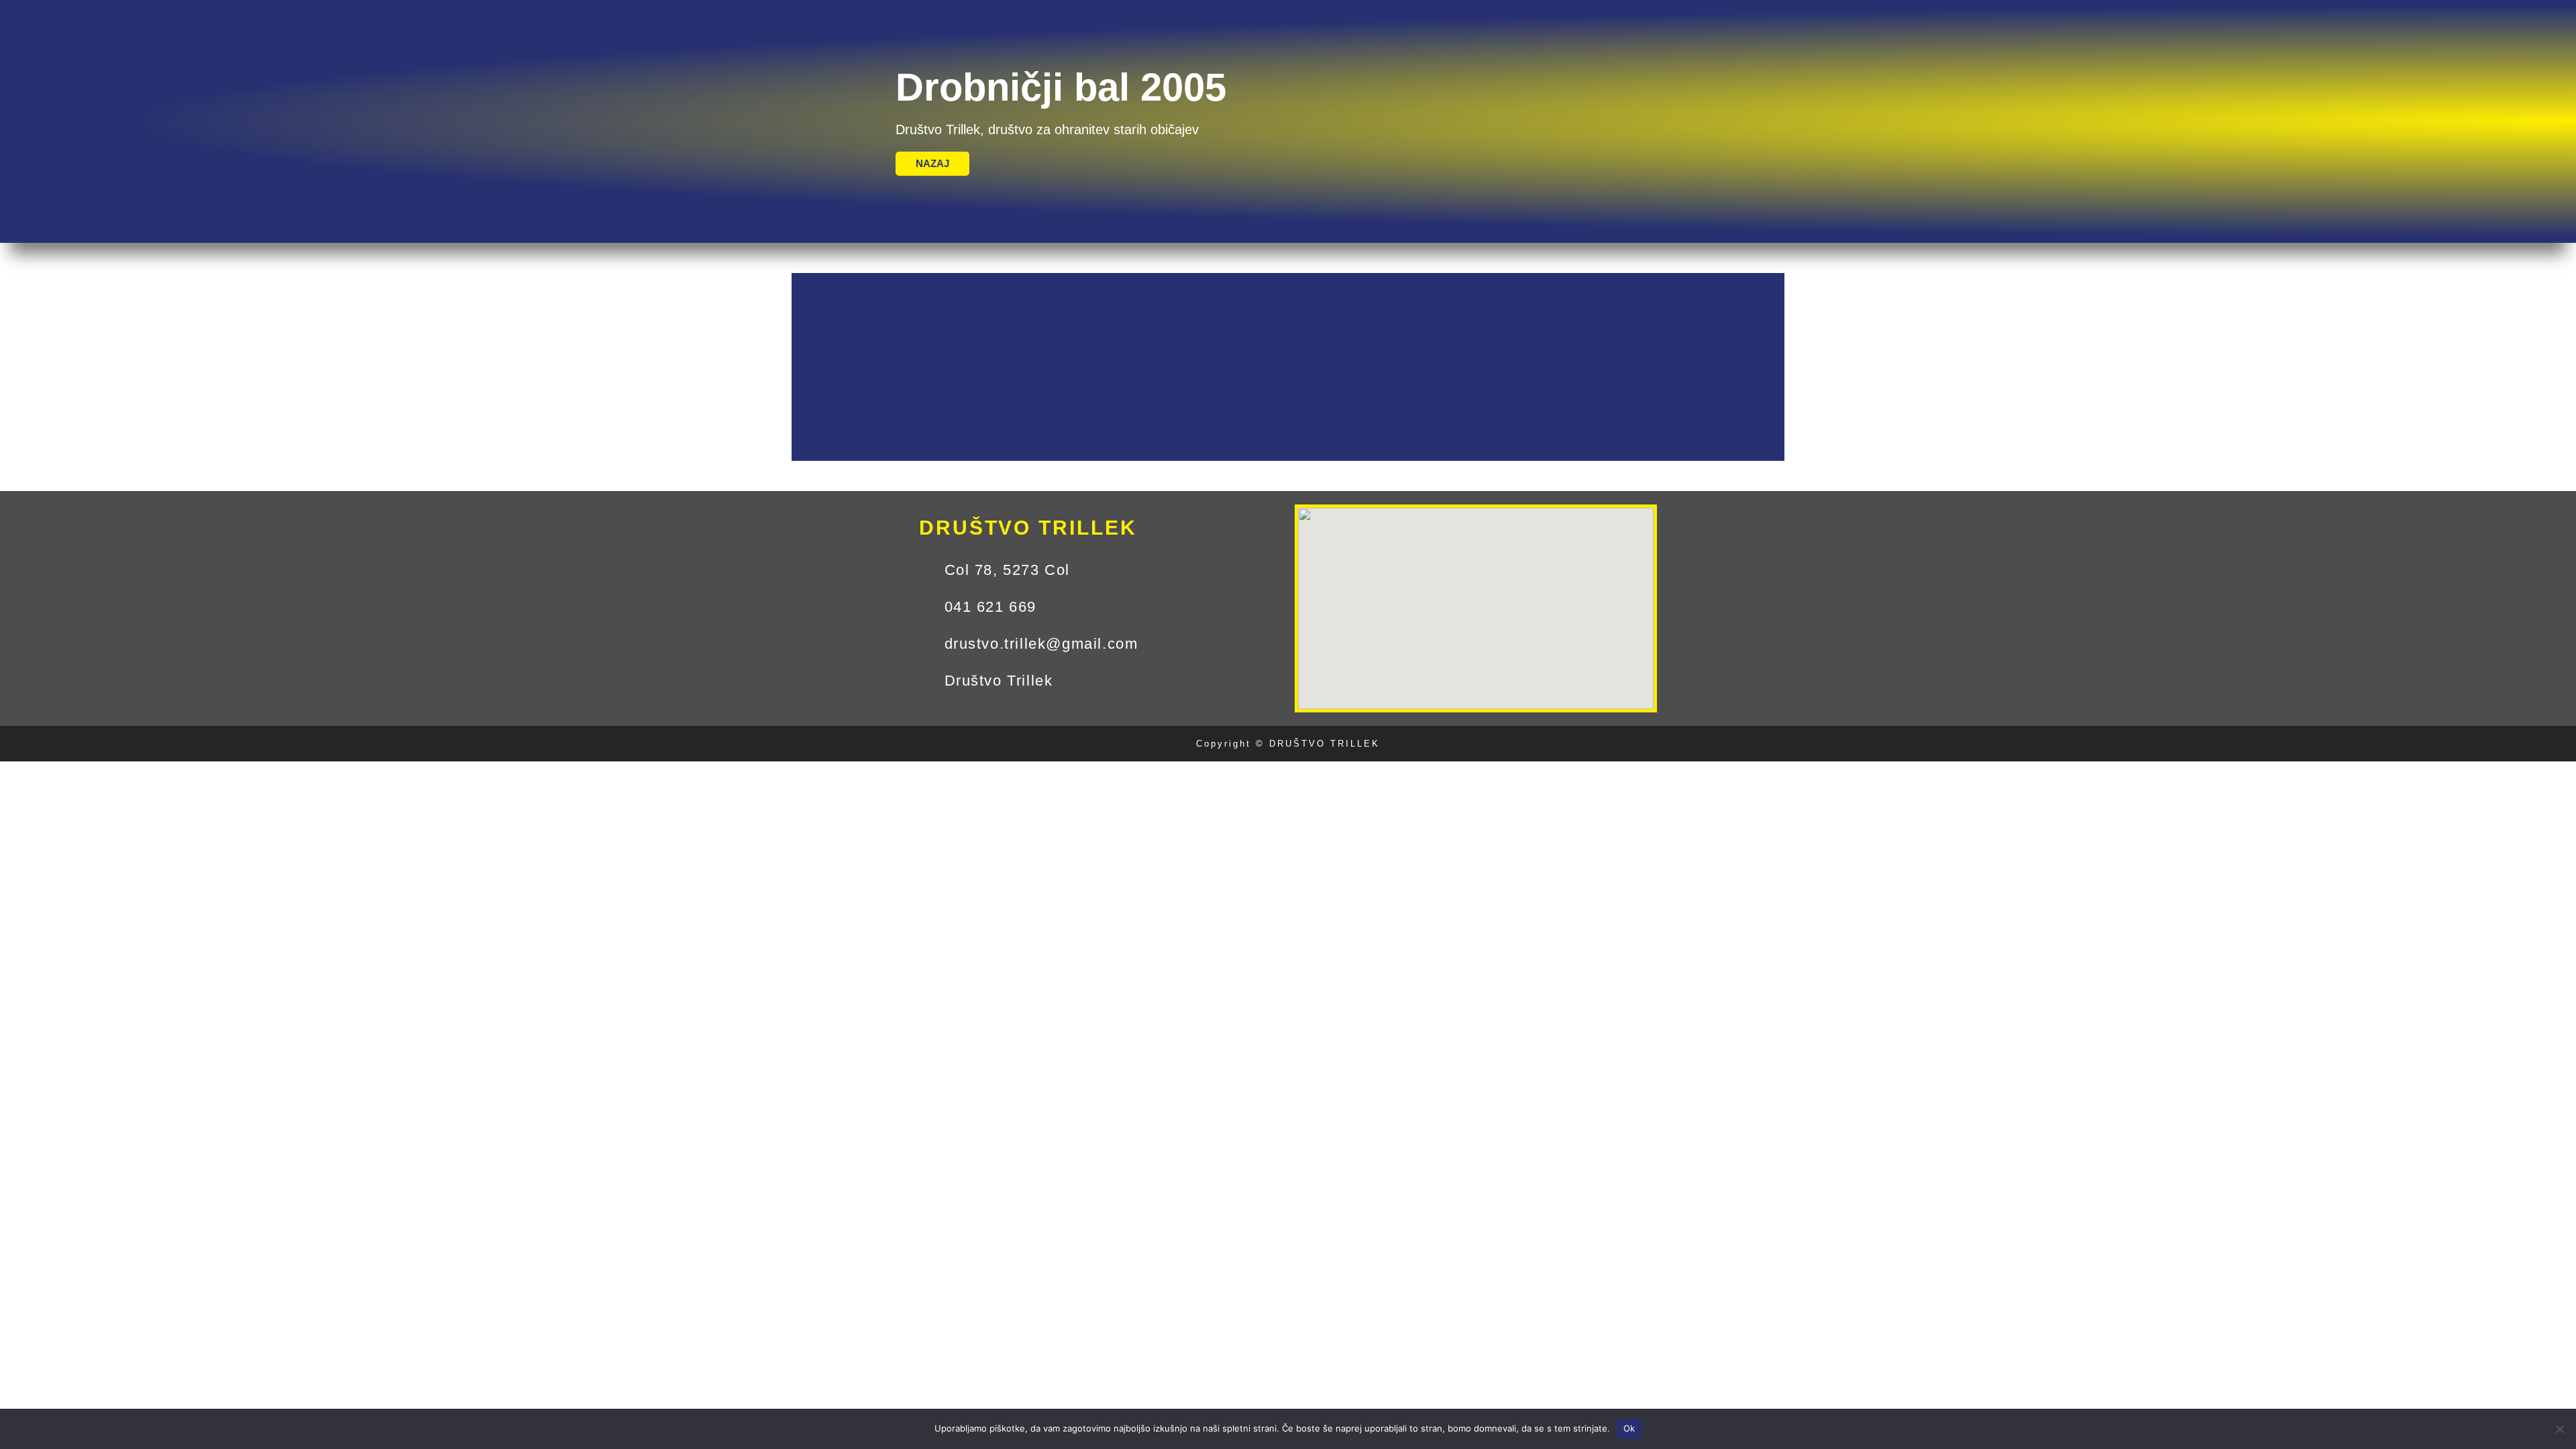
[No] (2559, 1429)
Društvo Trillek (54, 14)
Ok (1629, 1428)
